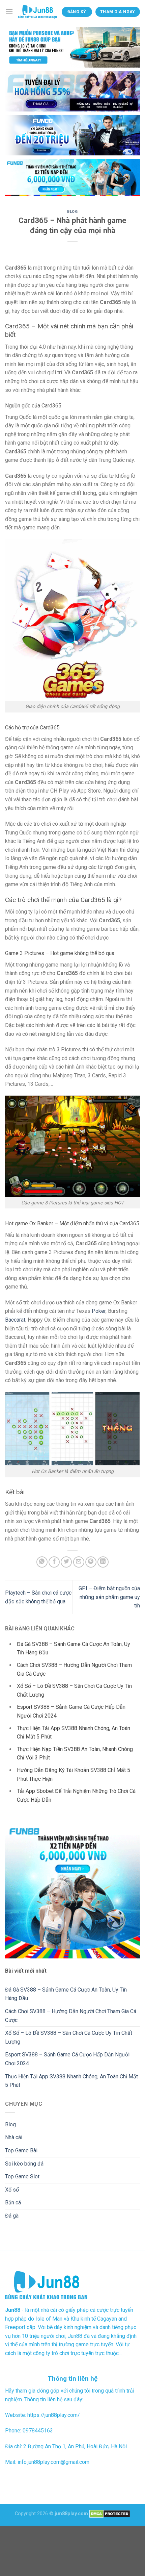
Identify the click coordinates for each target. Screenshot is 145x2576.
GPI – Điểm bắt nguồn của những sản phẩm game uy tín (109, 1597)
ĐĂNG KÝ (77, 12)
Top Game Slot (22, 2177)
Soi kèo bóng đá (24, 2164)
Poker (99, 1311)
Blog (72, 212)
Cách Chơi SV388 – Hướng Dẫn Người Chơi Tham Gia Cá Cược (71, 2016)
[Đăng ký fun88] (72, 1891)
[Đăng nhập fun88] (72, 178)
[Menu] (9, 12)
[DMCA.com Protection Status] (110, 2514)
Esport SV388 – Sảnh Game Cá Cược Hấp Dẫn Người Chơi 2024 (67, 2059)
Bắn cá (13, 2203)
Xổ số (12, 2190)
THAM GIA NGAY (118, 12)
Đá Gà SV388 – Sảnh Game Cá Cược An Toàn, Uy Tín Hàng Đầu (66, 1994)
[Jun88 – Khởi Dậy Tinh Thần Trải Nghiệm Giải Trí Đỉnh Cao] (37, 12)
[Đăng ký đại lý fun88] (72, 47)
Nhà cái (14, 2137)
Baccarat (15, 1320)
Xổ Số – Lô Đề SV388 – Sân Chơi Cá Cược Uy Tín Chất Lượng (69, 2037)
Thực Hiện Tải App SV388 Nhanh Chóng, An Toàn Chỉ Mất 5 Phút (71, 2081)
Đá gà (12, 2216)
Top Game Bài (21, 2150)
